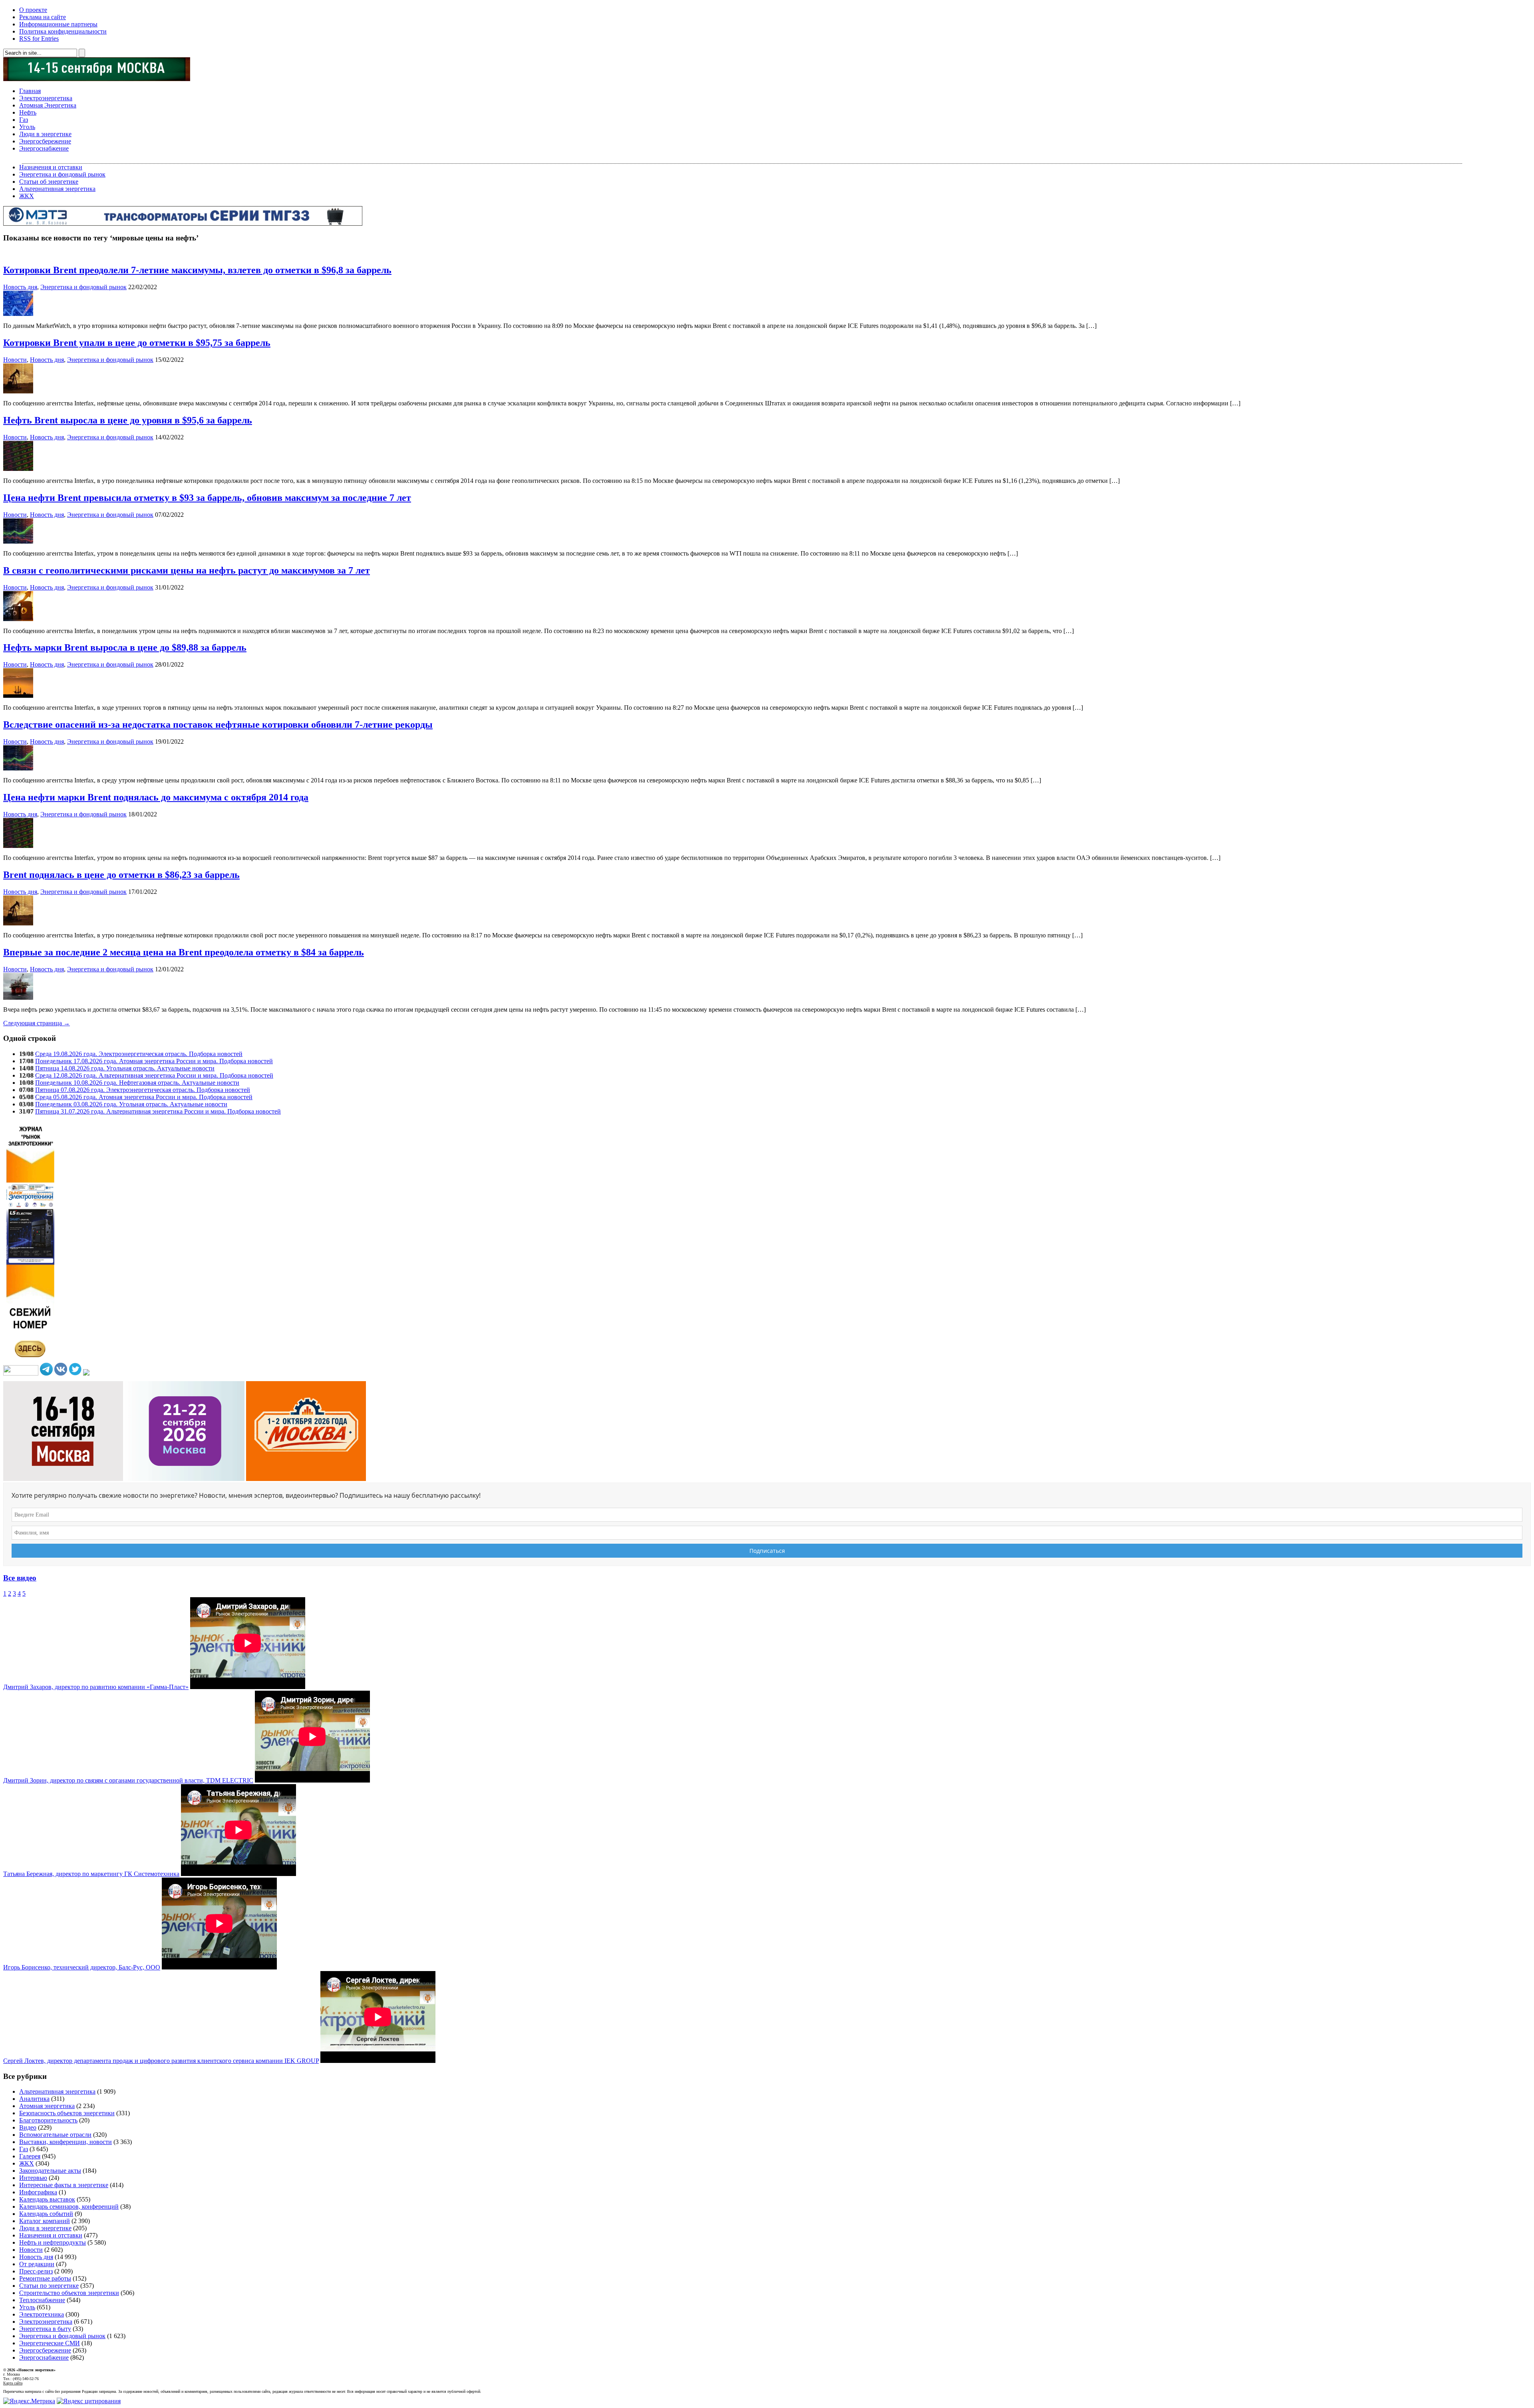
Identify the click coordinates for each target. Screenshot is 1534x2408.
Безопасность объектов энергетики (67, 2113)
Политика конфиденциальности (63, 31)
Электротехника (42, 2314)
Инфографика (38, 2192)
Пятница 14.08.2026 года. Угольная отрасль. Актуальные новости (125, 1068)
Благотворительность (48, 2120)
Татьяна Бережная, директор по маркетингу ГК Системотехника (91, 1874)
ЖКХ (27, 196)
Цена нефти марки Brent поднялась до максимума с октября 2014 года (156, 797)
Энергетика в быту (45, 2329)
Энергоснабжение (44, 148)
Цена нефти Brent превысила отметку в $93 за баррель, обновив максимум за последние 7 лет (207, 498)
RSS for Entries (39, 39)
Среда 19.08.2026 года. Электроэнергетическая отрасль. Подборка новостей (139, 1054)
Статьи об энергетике (49, 182)
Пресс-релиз (36, 2271)
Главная (30, 91)
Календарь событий (46, 2214)
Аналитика (34, 2099)
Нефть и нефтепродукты (53, 2242)
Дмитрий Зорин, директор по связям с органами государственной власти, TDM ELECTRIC (128, 1780)
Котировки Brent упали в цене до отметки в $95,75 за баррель (137, 343)
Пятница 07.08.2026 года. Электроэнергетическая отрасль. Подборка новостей (143, 1090)
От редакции (37, 2264)
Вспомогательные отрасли (55, 2135)
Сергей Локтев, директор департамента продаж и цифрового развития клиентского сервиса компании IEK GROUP (161, 2061)
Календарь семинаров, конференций (69, 2207)
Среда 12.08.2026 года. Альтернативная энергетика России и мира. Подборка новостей (154, 1075)
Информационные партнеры (58, 24)
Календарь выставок (47, 2199)
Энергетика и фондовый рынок (62, 174)
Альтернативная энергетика (57, 189)
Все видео (20, 1578)
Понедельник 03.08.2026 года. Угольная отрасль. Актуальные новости (131, 1104)
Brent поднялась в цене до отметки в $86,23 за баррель (121, 875)
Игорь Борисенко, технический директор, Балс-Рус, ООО (82, 1967)
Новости (15, 360)
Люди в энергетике (45, 134)
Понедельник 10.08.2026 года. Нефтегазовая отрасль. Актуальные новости (137, 1083)
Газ (24, 120)
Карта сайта (13, 2383)
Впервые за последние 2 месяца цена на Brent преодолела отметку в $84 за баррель (184, 952)
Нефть (28, 112)
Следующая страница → (37, 1023)
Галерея (30, 2156)
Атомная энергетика (47, 2106)
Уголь (27, 127)
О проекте (33, 10)
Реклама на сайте (43, 17)
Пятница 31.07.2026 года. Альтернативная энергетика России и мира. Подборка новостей (158, 1111)
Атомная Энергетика (48, 105)
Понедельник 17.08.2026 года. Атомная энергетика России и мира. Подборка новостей (154, 1061)
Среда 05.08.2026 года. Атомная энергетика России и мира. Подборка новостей (144, 1097)
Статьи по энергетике (49, 2286)
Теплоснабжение (42, 2300)
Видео (28, 2127)
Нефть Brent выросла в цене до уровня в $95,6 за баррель (128, 420)
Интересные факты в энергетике (64, 2185)
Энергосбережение (45, 141)
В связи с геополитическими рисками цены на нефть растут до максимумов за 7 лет (187, 570)
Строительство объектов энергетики (69, 2293)
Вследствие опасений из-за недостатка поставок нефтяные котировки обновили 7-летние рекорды (218, 725)
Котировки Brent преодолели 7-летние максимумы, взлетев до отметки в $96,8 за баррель (197, 270)
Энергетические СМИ (50, 2343)
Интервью (33, 2178)
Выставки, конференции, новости (66, 2142)
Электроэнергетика (46, 98)
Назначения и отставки (51, 167)
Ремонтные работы (45, 2278)
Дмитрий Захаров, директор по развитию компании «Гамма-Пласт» (96, 1687)
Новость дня (20, 287)
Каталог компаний (45, 2221)
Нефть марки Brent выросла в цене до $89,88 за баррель (125, 647)
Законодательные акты (50, 2171)
